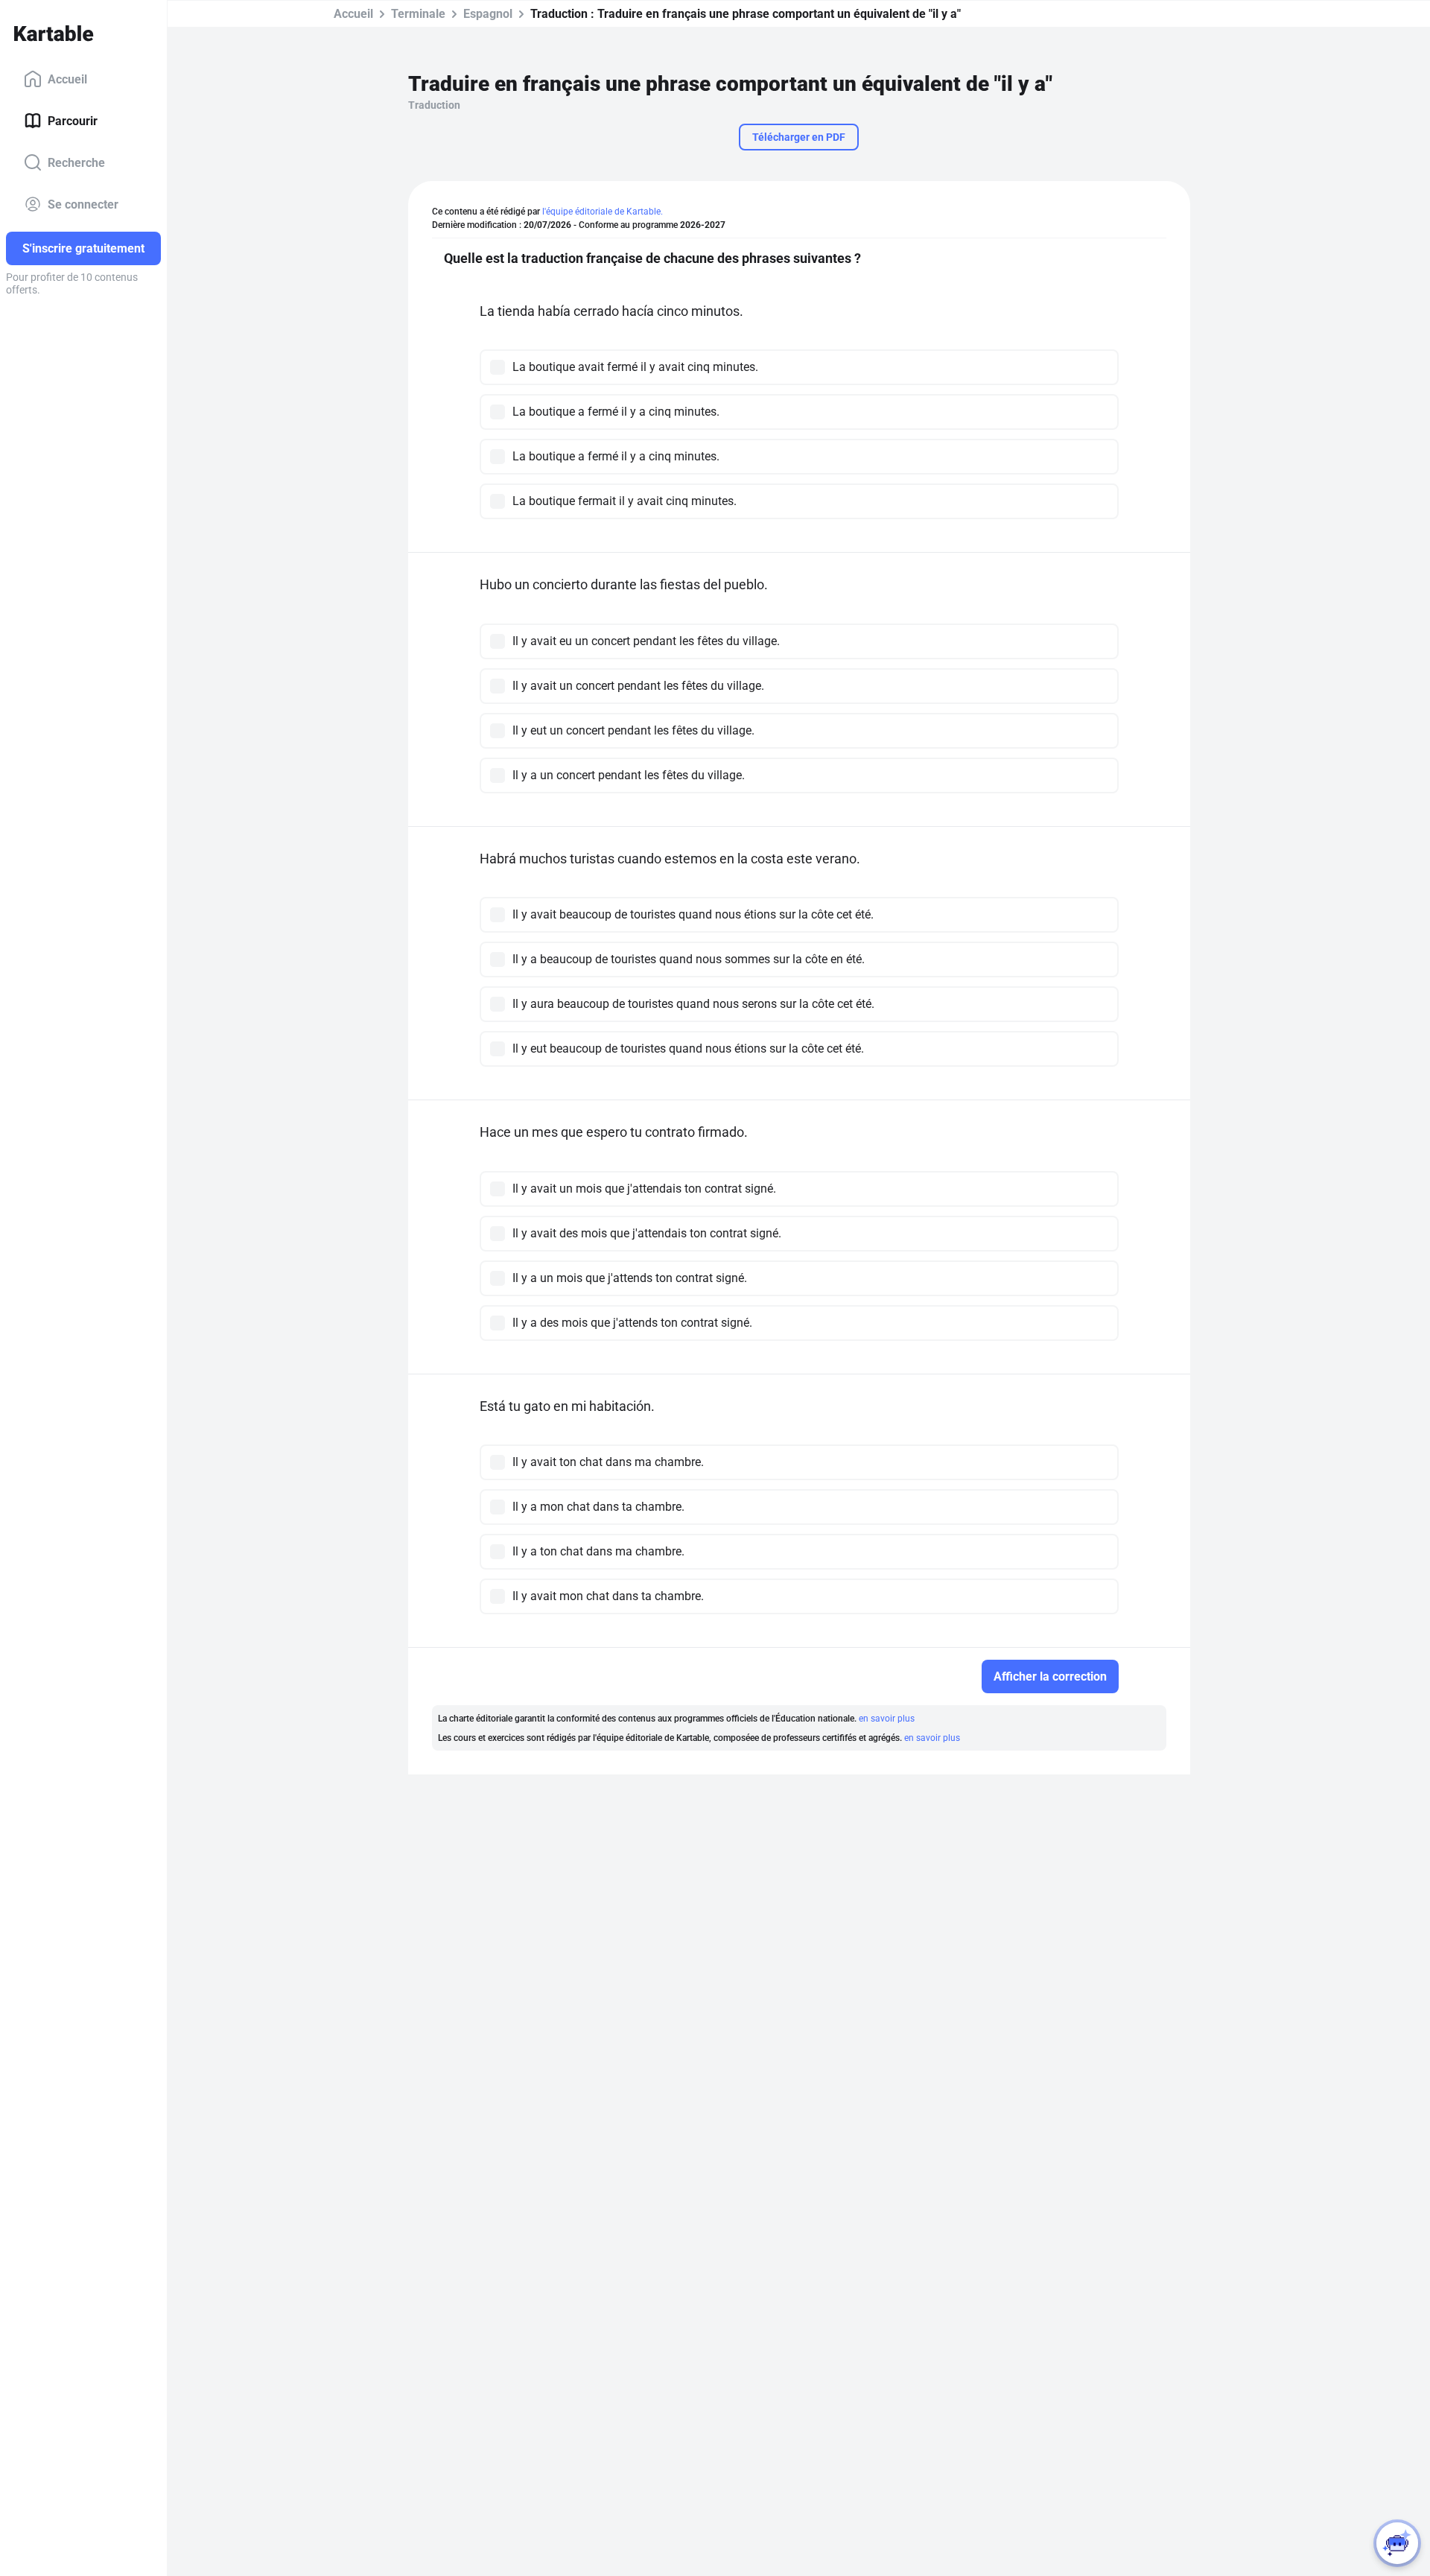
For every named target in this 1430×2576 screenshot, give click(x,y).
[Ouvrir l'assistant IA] (1397, 2543)
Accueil (67, 79)
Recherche (76, 162)
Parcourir (73, 120)
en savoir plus (887, 1719)
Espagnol (488, 14)
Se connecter (83, 204)
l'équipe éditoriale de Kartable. (603, 212)
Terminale (418, 14)
